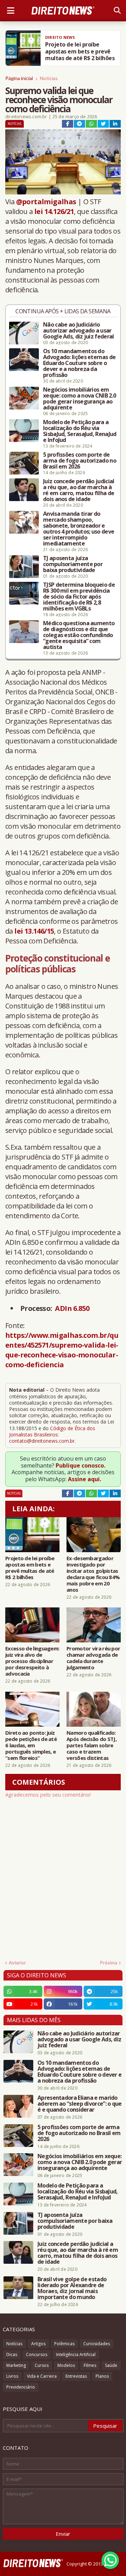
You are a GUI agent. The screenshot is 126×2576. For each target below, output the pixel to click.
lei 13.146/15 (34, 931)
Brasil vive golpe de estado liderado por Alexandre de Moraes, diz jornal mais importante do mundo (72, 2288)
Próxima (109, 1963)
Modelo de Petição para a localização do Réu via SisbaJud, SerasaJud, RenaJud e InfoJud (80, 431)
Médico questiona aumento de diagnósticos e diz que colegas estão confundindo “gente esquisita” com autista (79, 635)
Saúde (111, 2365)
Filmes (90, 2365)
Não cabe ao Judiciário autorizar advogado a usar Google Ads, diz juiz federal (78, 331)
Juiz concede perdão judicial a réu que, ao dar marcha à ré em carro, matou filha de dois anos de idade (79, 490)
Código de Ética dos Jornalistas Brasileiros (52, 1431)
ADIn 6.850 (72, 1308)
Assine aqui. (85, 1479)
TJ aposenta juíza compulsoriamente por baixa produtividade (73, 564)
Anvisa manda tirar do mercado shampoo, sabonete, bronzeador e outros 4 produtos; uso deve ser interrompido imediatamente (79, 529)
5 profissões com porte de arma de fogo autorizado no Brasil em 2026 (80, 461)
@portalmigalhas (46, 202)
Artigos (38, 2344)
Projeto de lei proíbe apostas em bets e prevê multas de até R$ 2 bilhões (30, 1568)
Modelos (66, 2365)
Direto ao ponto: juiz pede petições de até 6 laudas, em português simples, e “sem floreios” (31, 1745)
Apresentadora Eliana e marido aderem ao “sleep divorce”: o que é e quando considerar (80, 2104)
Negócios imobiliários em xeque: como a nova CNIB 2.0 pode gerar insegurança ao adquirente (79, 399)
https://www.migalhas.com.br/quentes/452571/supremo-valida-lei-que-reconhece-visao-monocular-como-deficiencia (62, 1350)
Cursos (42, 2365)
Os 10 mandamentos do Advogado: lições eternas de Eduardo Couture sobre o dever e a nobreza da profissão (79, 363)
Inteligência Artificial (76, 2354)
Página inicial (19, 78)
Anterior (17, 1963)
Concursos (37, 2354)
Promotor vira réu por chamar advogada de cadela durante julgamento (93, 1658)
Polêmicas (64, 2344)
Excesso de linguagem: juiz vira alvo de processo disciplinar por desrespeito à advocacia (32, 1661)
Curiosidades (97, 2344)
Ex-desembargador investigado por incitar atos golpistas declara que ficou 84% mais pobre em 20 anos (93, 1574)
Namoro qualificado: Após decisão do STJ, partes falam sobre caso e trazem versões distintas (92, 1745)
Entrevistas (76, 2376)
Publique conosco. (80, 1465)
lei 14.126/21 (54, 211)
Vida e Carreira (42, 2376)
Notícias (49, 78)
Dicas (12, 2354)
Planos (102, 2376)
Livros (12, 2376)
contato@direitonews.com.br (42, 1441)
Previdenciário (21, 2387)
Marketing (16, 2365)
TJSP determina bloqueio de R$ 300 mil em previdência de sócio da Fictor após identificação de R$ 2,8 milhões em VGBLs (79, 597)
